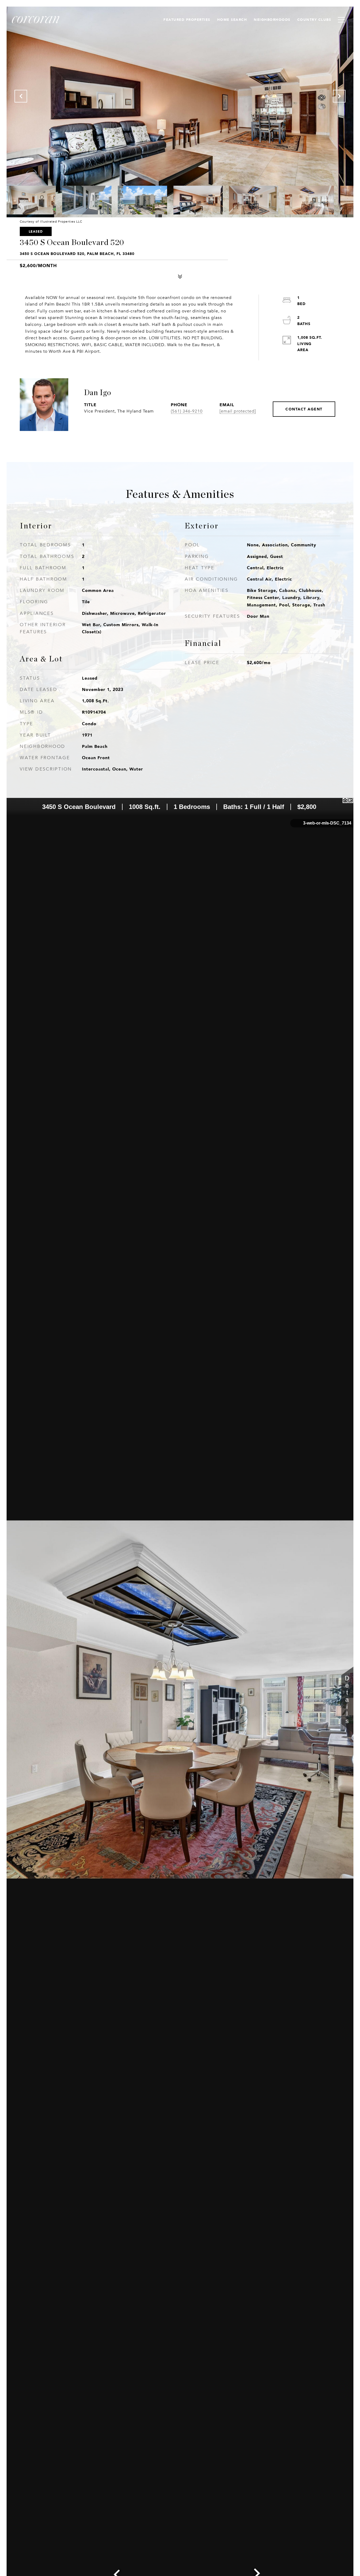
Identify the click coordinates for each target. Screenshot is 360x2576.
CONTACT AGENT (304, 409)
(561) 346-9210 (187, 411)
